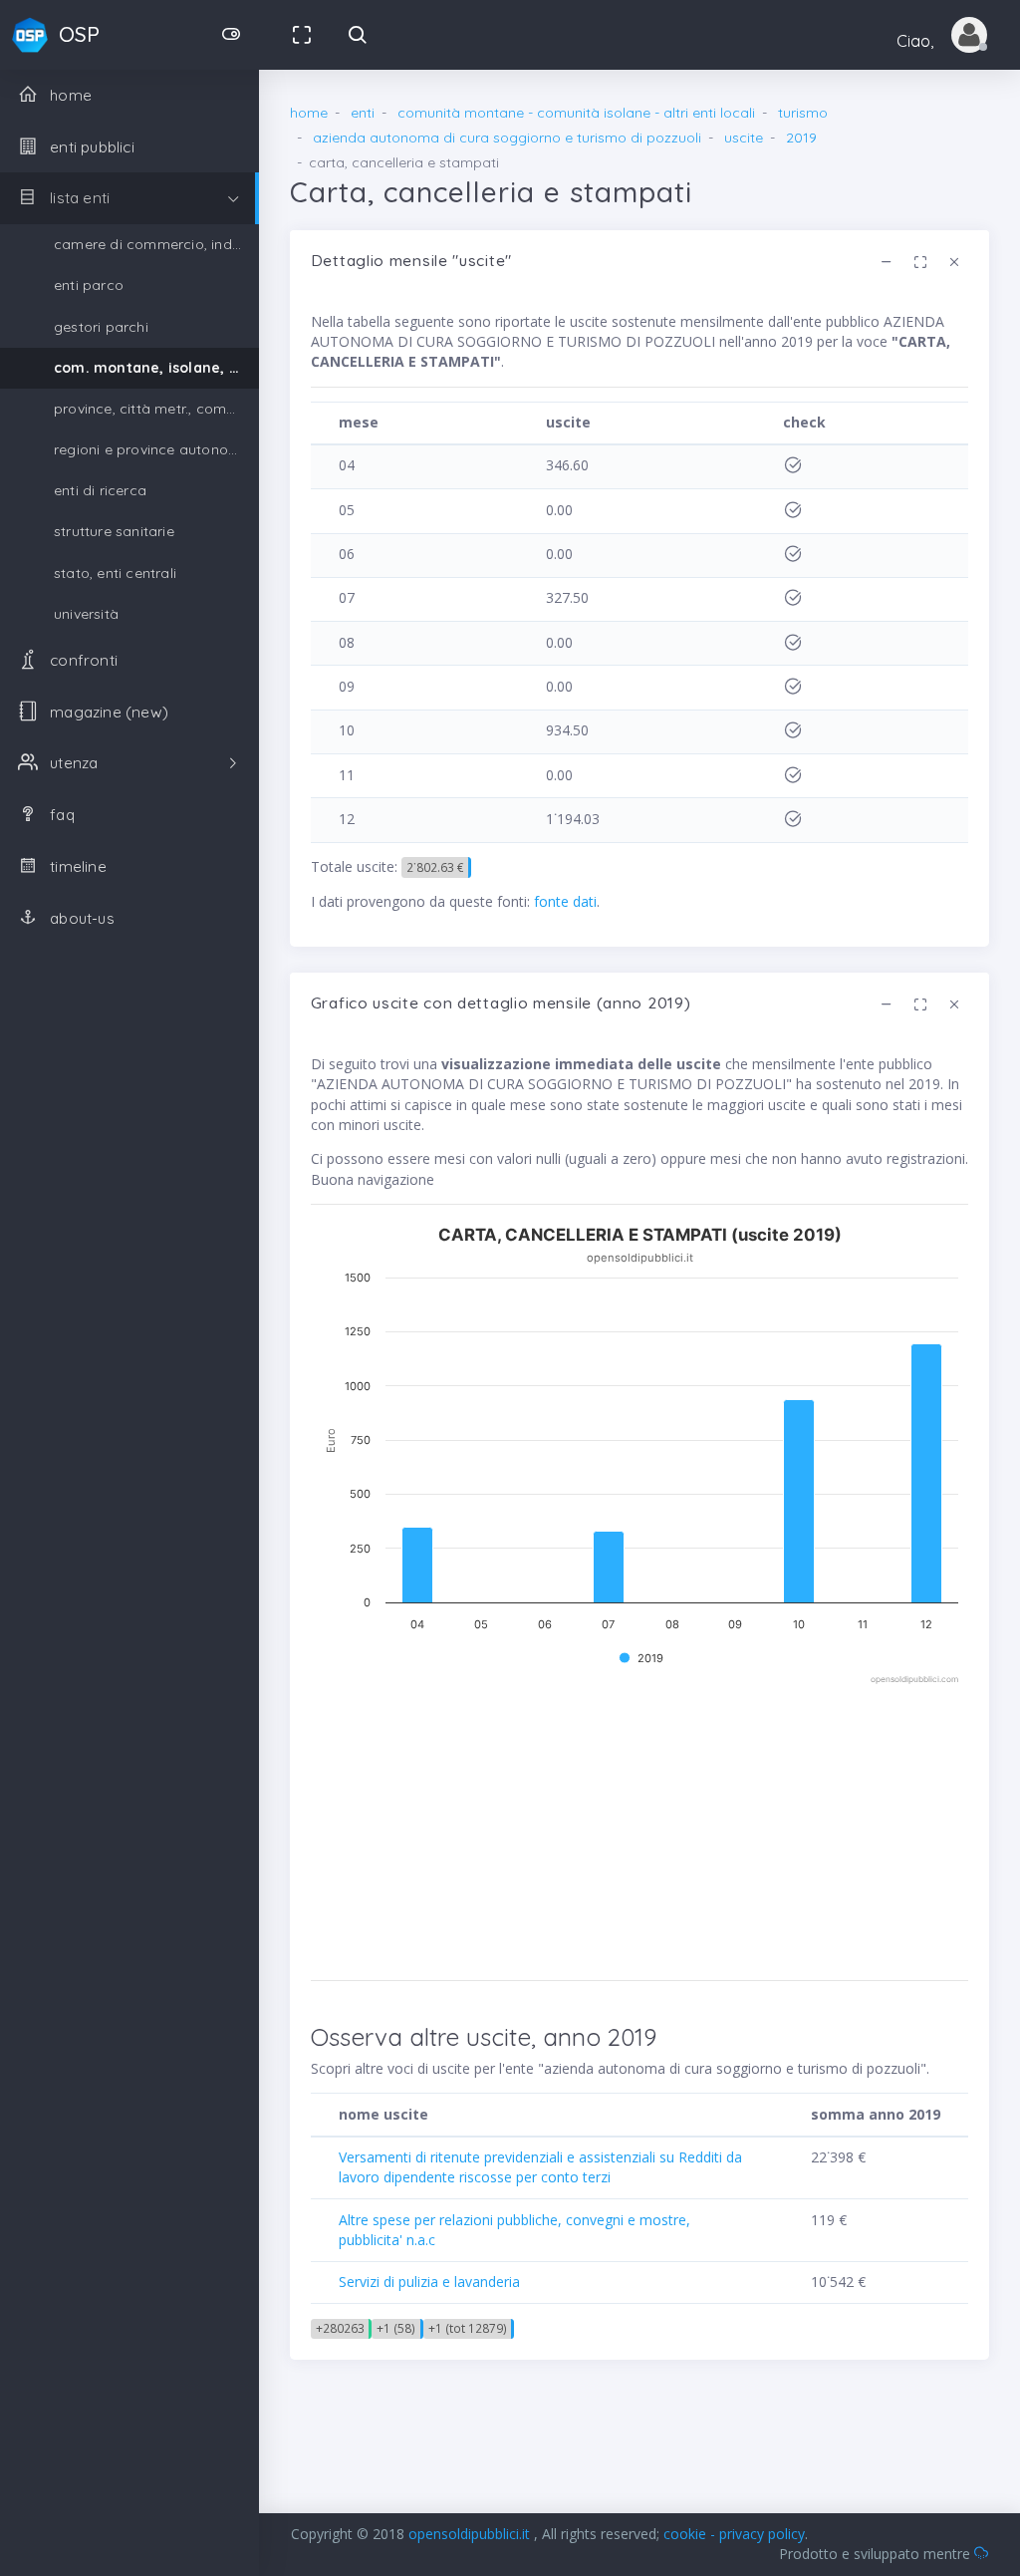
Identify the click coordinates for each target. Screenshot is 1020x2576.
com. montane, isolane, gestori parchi (156, 368)
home (309, 113)
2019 (801, 138)
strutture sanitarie (114, 531)
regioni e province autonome (151, 449)
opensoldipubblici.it (471, 2534)
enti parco (89, 285)
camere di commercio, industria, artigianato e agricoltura (156, 244)
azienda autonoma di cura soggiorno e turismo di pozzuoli (507, 138)
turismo (803, 113)
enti (363, 113)
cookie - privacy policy (734, 2534)
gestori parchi (101, 327)
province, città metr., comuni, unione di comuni (156, 409)
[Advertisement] (639, 1827)
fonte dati (565, 901)
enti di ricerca (100, 490)
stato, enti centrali (115, 573)
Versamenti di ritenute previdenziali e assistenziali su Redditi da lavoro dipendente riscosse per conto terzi (540, 2167)
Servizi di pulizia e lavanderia (429, 2282)
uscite (744, 138)
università (86, 614)
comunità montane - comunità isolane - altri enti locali (576, 113)
